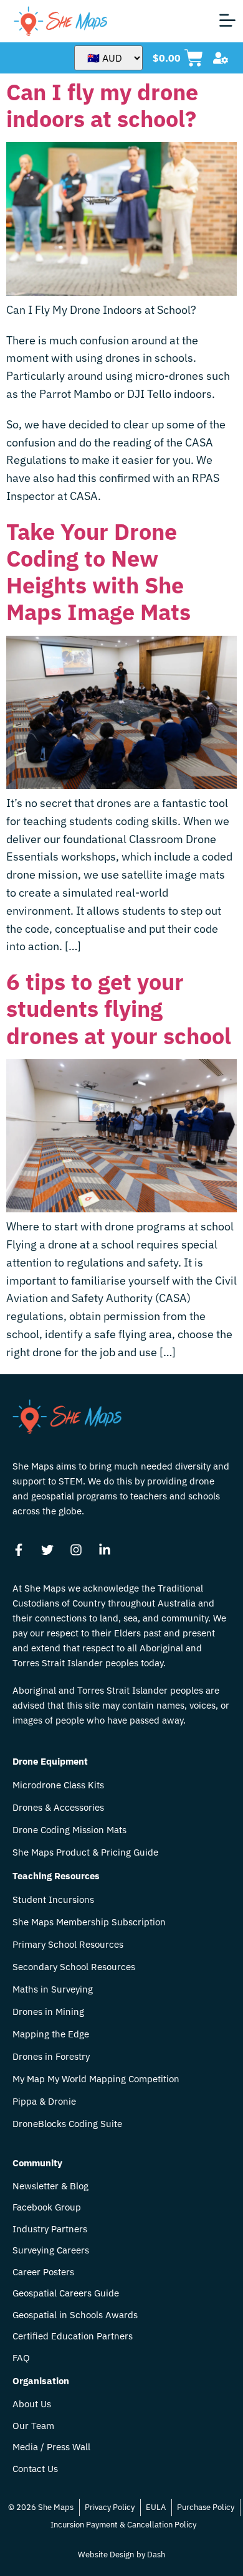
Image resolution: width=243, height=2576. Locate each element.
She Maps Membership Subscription (89, 1922)
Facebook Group (47, 2208)
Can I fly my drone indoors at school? (102, 105)
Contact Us (35, 2469)
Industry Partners (50, 2229)
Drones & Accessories (58, 1808)
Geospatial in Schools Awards (75, 2315)
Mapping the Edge (51, 2034)
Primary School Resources (68, 1945)
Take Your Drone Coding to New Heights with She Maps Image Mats (98, 572)
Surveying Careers (51, 2251)
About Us (32, 2404)
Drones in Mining (48, 2012)
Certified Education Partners (73, 2337)
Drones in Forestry (51, 2057)
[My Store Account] (221, 58)
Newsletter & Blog (50, 2187)
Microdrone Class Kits (58, 1785)
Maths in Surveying (53, 1989)
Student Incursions (53, 1900)
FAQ (21, 2358)
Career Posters (43, 2272)
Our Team (33, 2426)
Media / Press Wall (51, 2447)
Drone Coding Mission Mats (69, 1830)
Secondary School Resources (74, 1967)
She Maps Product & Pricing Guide (85, 1852)
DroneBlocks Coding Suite (67, 2124)
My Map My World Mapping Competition (96, 2079)
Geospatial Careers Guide (66, 2294)
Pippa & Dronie (44, 2102)
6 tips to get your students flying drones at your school (119, 1008)
